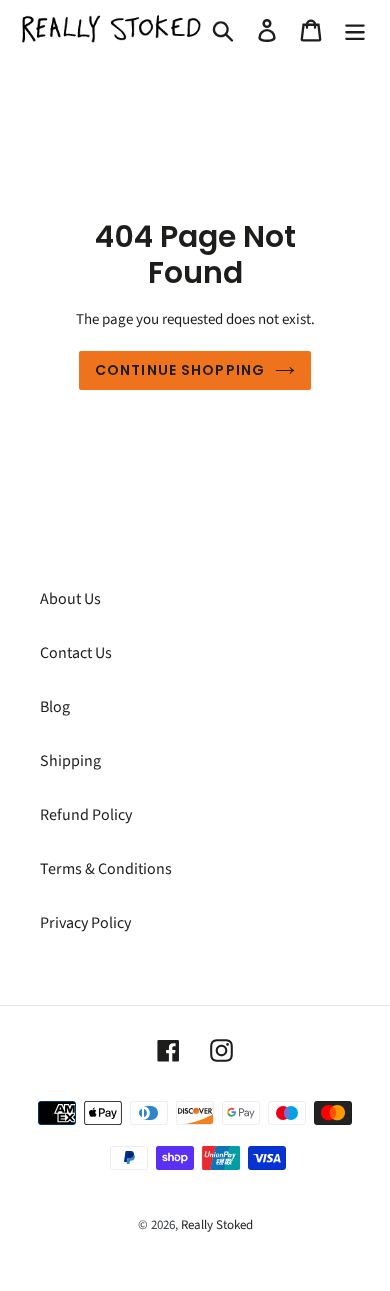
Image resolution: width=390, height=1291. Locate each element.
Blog (55, 707)
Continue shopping (180, 370)
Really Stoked (217, 1225)
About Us (70, 599)
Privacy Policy (85, 923)
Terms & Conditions (106, 869)
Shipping (70, 761)
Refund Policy (86, 815)
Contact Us (76, 653)
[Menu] (355, 29)
